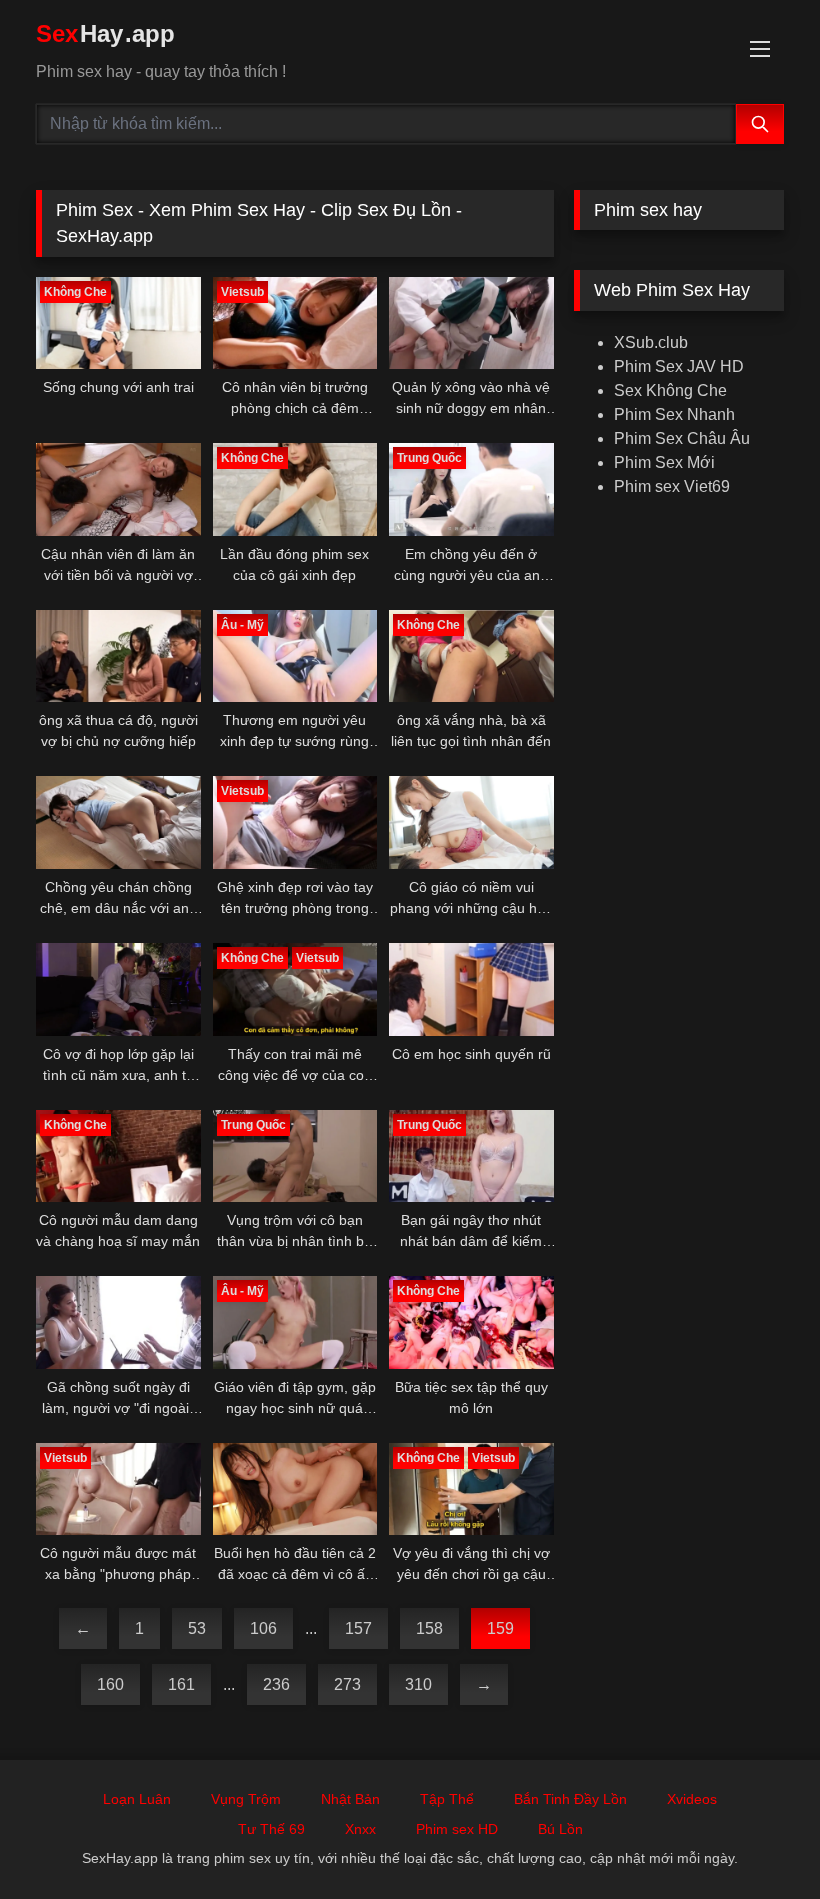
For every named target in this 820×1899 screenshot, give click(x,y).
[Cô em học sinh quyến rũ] (471, 989)
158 (429, 1628)
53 (197, 1628)
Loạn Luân (137, 1799)
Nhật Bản (350, 1799)
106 (263, 1628)
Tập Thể (447, 1799)
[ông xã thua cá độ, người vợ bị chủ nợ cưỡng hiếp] (118, 656)
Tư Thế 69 (271, 1829)
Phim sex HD (457, 1829)
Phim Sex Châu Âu (682, 438)
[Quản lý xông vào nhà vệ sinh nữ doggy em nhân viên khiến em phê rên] (471, 323)
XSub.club (651, 342)
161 (181, 1684)
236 (276, 1684)
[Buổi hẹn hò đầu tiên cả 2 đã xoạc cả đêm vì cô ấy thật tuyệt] (295, 1489)
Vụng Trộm (246, 1799)
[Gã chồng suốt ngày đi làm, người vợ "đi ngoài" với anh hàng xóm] (118, 1322)
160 (110, 1684)
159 (500, 1628)
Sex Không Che (670, 390)
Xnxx (360, 1829)
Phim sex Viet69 (672, 486)
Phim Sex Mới (664, 462)
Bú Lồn (560, 1829)
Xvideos (692, 1799)
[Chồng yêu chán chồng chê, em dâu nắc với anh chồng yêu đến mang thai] (118, 822)
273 (347, 1684)
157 (358, 1628)
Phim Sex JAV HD (679, 366)
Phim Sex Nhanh (674, 414)
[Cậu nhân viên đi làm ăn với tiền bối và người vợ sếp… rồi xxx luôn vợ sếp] (118, 489)
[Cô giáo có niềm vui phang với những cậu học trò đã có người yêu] (471, 822)
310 (418, 1684)
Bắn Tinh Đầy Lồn (570, 1799)
